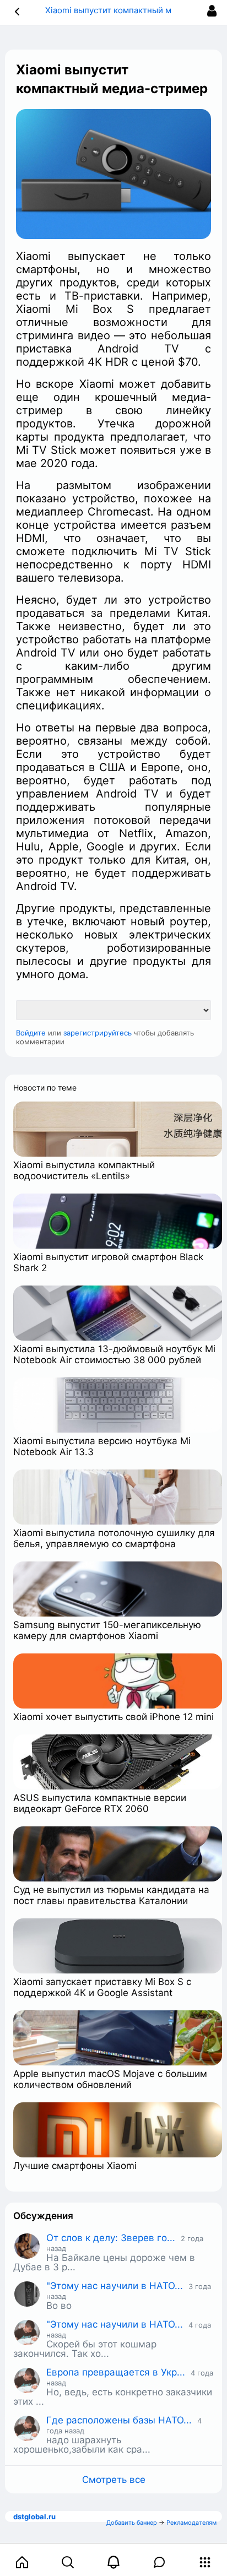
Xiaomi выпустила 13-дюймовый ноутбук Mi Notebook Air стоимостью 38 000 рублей (114, 1354)
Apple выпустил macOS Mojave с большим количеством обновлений (110, 2079)
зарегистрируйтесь (98, 1033)
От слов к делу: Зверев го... (111, 2238)
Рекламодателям (191, 2523)
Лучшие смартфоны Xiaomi (75, 2166)
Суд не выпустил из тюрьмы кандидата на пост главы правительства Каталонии (111, 1895)
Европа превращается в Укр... (116, 2372)
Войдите (31, 1033)
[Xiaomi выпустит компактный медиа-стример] (113, 174)
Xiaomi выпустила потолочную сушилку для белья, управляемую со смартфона (114, 1538)
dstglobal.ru (34, 2517)
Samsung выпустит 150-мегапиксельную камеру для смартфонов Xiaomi (107, 1630)
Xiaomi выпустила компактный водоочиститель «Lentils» (84, 1170)
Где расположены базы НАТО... (119, 2420)
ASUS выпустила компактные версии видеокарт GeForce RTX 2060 (100, 1803)
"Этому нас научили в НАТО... (115, 2286)
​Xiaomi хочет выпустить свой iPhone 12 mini (113, 1717)
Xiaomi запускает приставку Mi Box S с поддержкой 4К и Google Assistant (102, 1987)
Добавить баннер (132, 2523)
